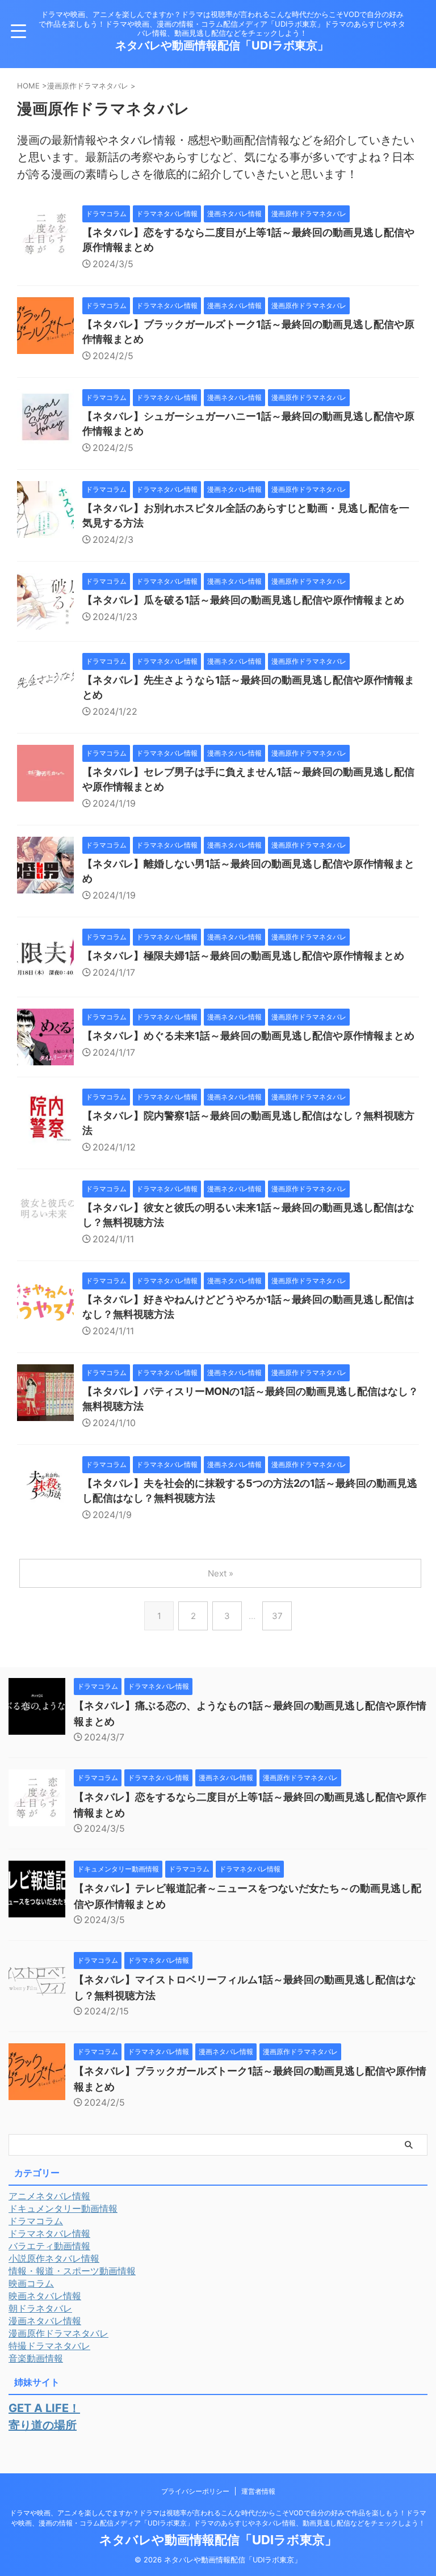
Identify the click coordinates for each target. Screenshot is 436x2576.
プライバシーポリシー (195, 2491)
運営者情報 (258, 2491)
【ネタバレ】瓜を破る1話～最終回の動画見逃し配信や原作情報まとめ (243, 600)
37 (277, 1616)
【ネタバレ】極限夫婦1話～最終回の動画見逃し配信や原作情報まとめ (243, 956)
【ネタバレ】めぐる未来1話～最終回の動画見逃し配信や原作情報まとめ (248, 1036)
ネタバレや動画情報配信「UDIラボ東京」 (222, 45)
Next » (221, 1573)
